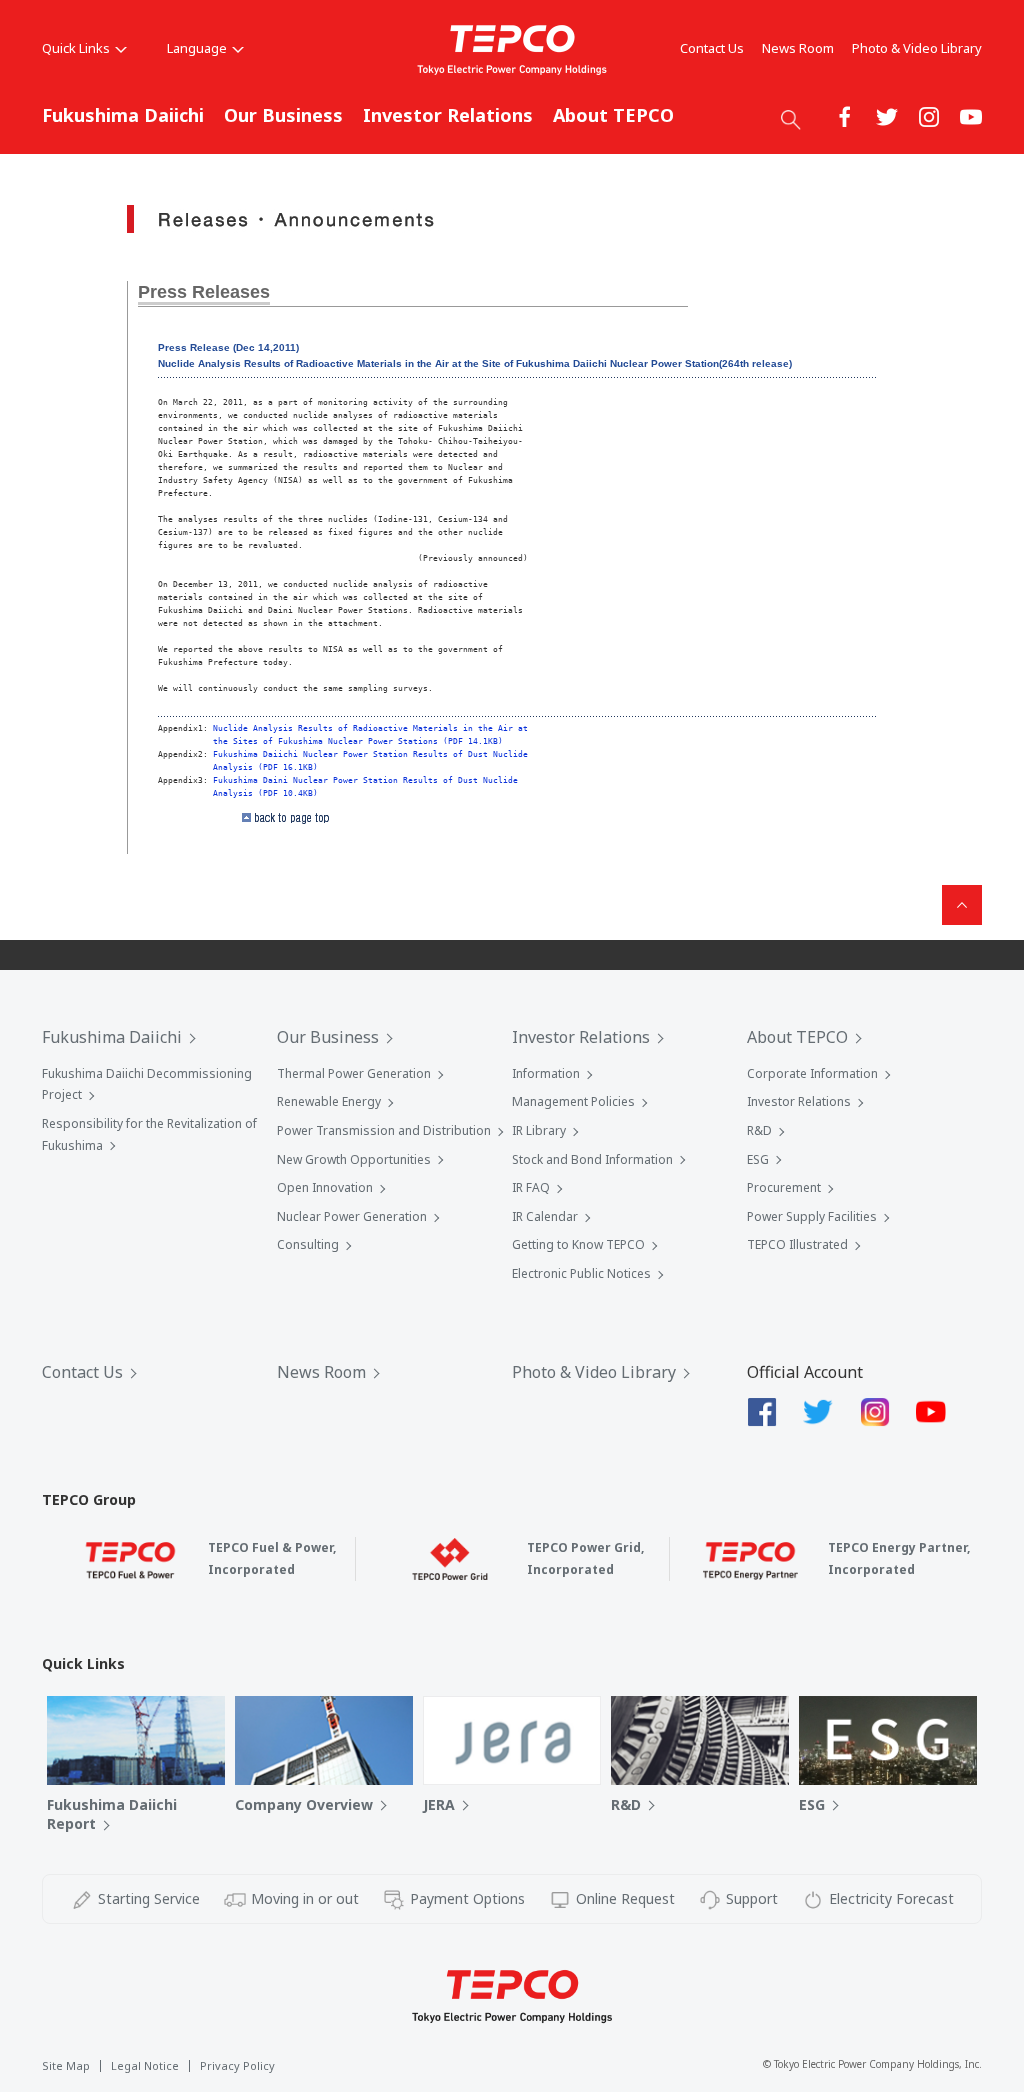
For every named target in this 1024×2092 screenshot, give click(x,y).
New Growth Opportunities (354, 1159)
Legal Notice (145, 2065)
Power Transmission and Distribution (384, 1130)
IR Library (539, 1130)
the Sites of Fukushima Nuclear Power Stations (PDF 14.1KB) (358, 741)
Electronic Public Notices (581, 1273)
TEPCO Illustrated (797, 1244)
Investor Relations (448, 115)
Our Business (283, 115)
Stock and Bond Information (592, 1159)
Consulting (308, 1244)
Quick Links (76, 48)
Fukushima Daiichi (123, 115)
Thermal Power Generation (354, 1073)
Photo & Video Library (917, 48)
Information (546, 1073)
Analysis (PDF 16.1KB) (265, 767)
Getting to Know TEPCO (578, 1244)
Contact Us (712, 48)
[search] (791, 119)
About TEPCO (613, 115)
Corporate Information (812, 1073)
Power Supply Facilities (812, 1216)
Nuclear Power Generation (352, 1216)
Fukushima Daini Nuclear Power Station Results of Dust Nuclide (365, 780)
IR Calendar (545, 1216)
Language (197, 48)
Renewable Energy (329, 1101)
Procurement (784, 1187)
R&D (759, 1130)
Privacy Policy (237, 2065)
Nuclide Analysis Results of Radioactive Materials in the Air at (370, 728)
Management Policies (573, 1101)
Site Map (66, 2065)
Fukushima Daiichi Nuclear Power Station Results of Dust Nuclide (370, 754)
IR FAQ (531, 1187)
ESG (758, 1159)
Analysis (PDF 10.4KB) (265, 793)
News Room (798, 48)
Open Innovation (325, 1187)
